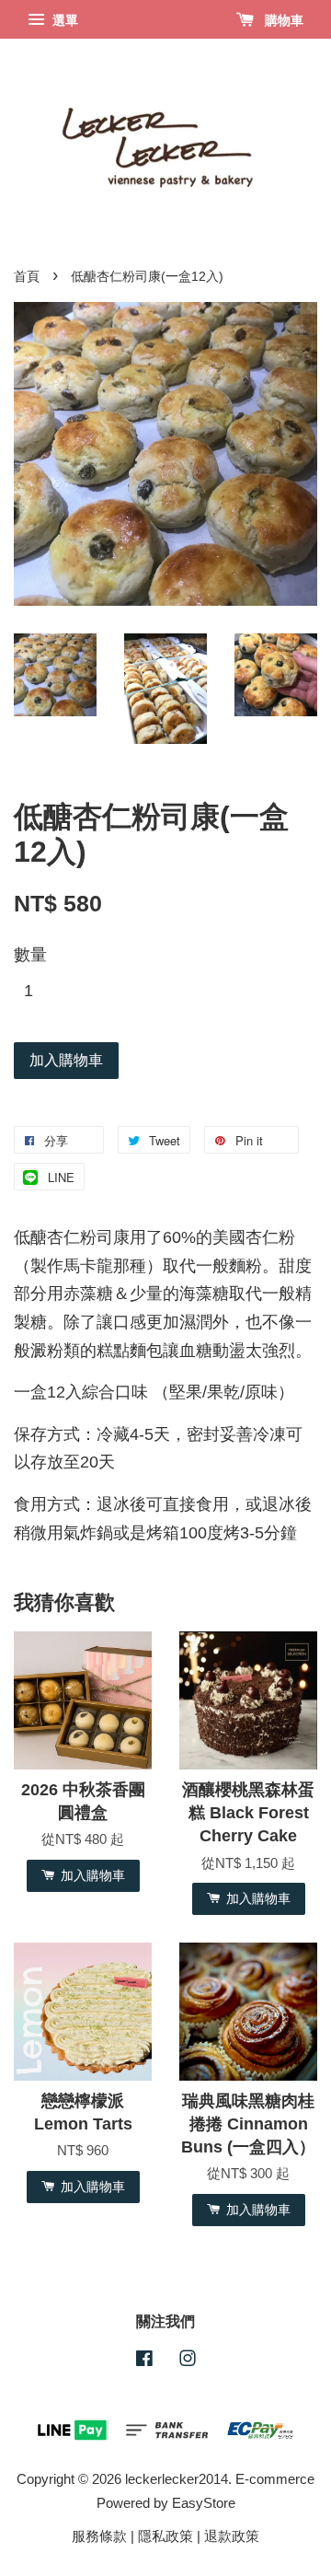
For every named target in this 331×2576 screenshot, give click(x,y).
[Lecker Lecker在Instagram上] (188, 2361)
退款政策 (232, 2536)
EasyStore (204, 2503)
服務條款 (99, 2536)
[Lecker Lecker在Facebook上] (144, 2361)
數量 (30, 955)
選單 (63, 20)
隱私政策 (165, 2536)
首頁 (27, 277)
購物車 (282, 20)
